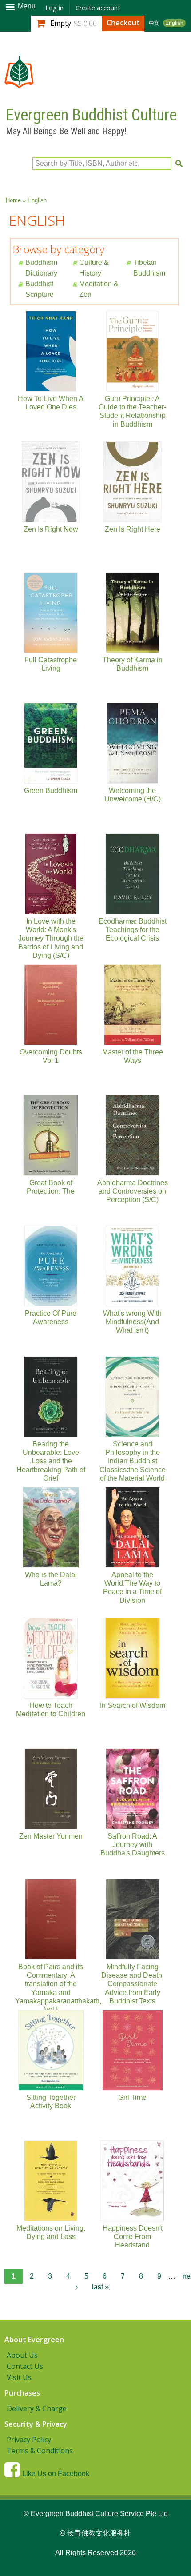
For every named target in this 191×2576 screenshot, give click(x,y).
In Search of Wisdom (133, 1705)
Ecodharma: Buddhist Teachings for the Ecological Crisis (133, 930)
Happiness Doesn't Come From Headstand (133, 2237)
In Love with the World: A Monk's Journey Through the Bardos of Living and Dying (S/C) (51, 938)
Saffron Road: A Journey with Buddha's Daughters (133, 1845)
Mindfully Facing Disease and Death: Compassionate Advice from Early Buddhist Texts (133, 1984)
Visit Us (19, 2377)
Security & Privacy (36, 2424)
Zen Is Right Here (133, 529)
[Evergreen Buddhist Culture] (19, 84)
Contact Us (25, 2366)
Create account (98, 8)
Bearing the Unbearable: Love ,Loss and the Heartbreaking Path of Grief (51, 1461)
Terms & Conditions (40, 2451)
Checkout (123, 23)
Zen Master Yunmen (51, 1836)
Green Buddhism (51, 791)
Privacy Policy (29, 2440)
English (174, 23)
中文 (154, 23)
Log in (54, 8)
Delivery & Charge (37, 2408)
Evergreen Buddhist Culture (91, 115)
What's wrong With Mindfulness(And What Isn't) (132, 1322)
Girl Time (132, 2097)
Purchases (22, 2393)
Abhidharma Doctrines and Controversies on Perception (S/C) (133, 1191)
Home (13, 200)
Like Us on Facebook (56, 2474)
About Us (22, 2355)
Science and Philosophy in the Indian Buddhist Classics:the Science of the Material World (133, 1461)
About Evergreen (34, 2340)
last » (100, 2287)
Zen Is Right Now (51, 529)
